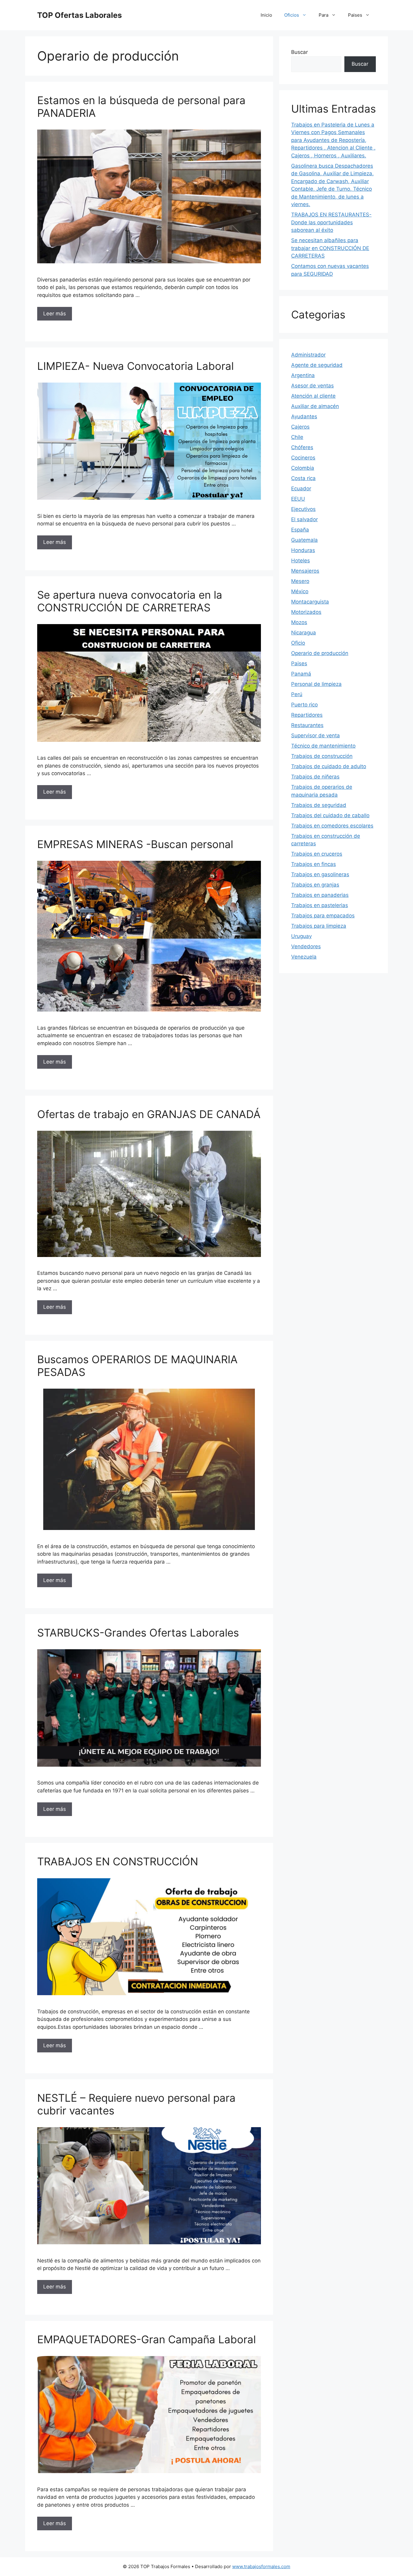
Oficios (292, 15)
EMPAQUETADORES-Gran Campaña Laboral (146, 2339)
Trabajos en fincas (314, 864)
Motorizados (306, 612)
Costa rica (303, 478)
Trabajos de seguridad (319, 805)
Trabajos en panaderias (320, 895)
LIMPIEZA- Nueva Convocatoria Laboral (135, 366)
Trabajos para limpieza (319, 926)
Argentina (303, 375)
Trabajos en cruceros (317, 854)
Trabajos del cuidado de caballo (330, 815)
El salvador (304, 519)
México (300, 591)
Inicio (266, 15)
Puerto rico (304, 705)
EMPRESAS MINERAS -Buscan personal (135, 844)
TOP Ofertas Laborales (80, 15)
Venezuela (304, 957)
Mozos (299, 622)
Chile (297, 437)
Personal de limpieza (316, 684)
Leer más (55, 314)
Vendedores (306, 946)
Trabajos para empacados (323, 916)
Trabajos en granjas (315, 885)
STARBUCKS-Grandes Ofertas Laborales (138, 1633)
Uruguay (301, 936)
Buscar (299, 52)
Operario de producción (320, 653)
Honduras (303, 550)
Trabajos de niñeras (315, 777)
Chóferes (302, 447)
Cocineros (303, 458)
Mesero (300, 581)
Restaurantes (307, 725)
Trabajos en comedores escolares (332, 826)
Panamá (301, 674)
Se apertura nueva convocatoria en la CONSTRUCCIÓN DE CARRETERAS (130, 601)
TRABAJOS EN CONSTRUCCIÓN (118, 1861)
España (300, 530)
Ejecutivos (303, 509)
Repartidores (307, 715)
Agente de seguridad (317, 365)
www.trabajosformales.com (261, 2566)
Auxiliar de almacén (315, 406)
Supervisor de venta (315, 735)
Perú (297, 694)
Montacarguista (310, 602)
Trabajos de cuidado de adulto (329, 766)
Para (324, 15)
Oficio (298, 643)
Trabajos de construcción (322, 756)
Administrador (308, 355)
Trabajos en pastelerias (320, 905)
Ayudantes (304, 416)
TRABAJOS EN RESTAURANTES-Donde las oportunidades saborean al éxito (331, 222)
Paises (355, 15)
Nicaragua (304, 633)
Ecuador (301, 489)
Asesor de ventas (312, 386)
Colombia (303, 468)
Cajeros (300, 427)
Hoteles (301, 561)
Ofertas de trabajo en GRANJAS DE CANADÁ (149, 1114)
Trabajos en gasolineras (320, 874)
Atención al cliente (313, 396)
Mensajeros (305, 571)
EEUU (298, 499)
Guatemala (304, 540)
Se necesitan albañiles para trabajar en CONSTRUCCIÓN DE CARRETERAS (330, 248)
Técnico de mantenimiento (323, 746)
